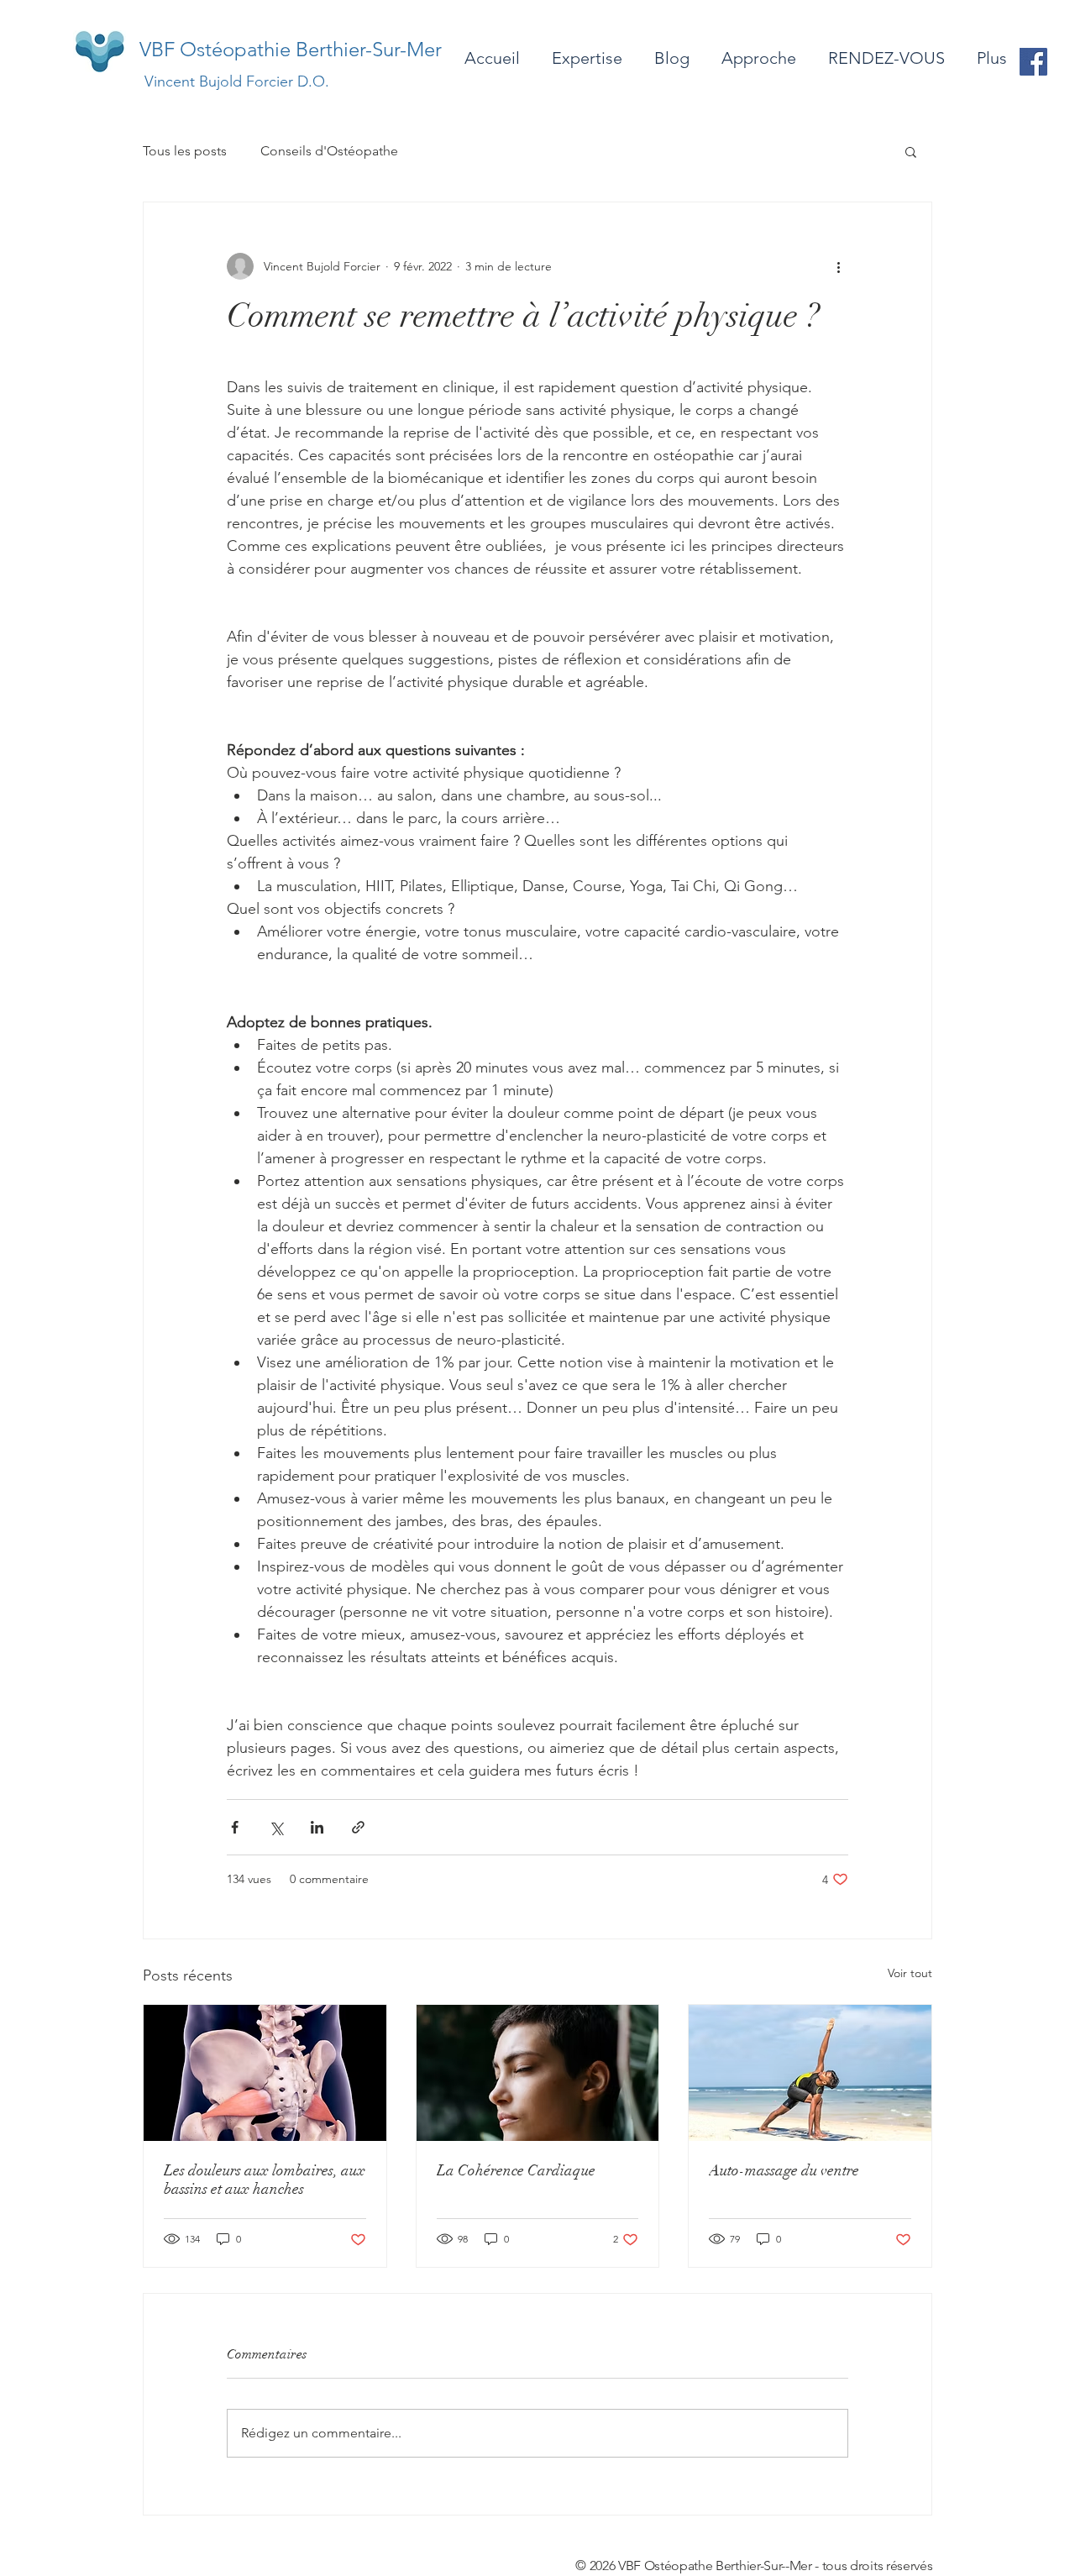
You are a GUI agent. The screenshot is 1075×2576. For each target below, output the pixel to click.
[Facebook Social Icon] (1033, 62)
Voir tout (910, 1973)
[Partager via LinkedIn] (317, 1827)
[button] (911, 151)
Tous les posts (185, 151)
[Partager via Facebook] (235, 1827)
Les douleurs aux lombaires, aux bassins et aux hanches (265, 2180)
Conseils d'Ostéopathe (329, 151)
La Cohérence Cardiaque (516, 2170)
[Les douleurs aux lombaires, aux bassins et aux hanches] (265, 2073)
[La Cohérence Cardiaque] (538, 2073)
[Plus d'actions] (838, 266)
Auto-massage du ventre (784, 2170)
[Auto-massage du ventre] (810, 2073)
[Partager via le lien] (358, 1827)
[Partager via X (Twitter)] (276, 1827)
